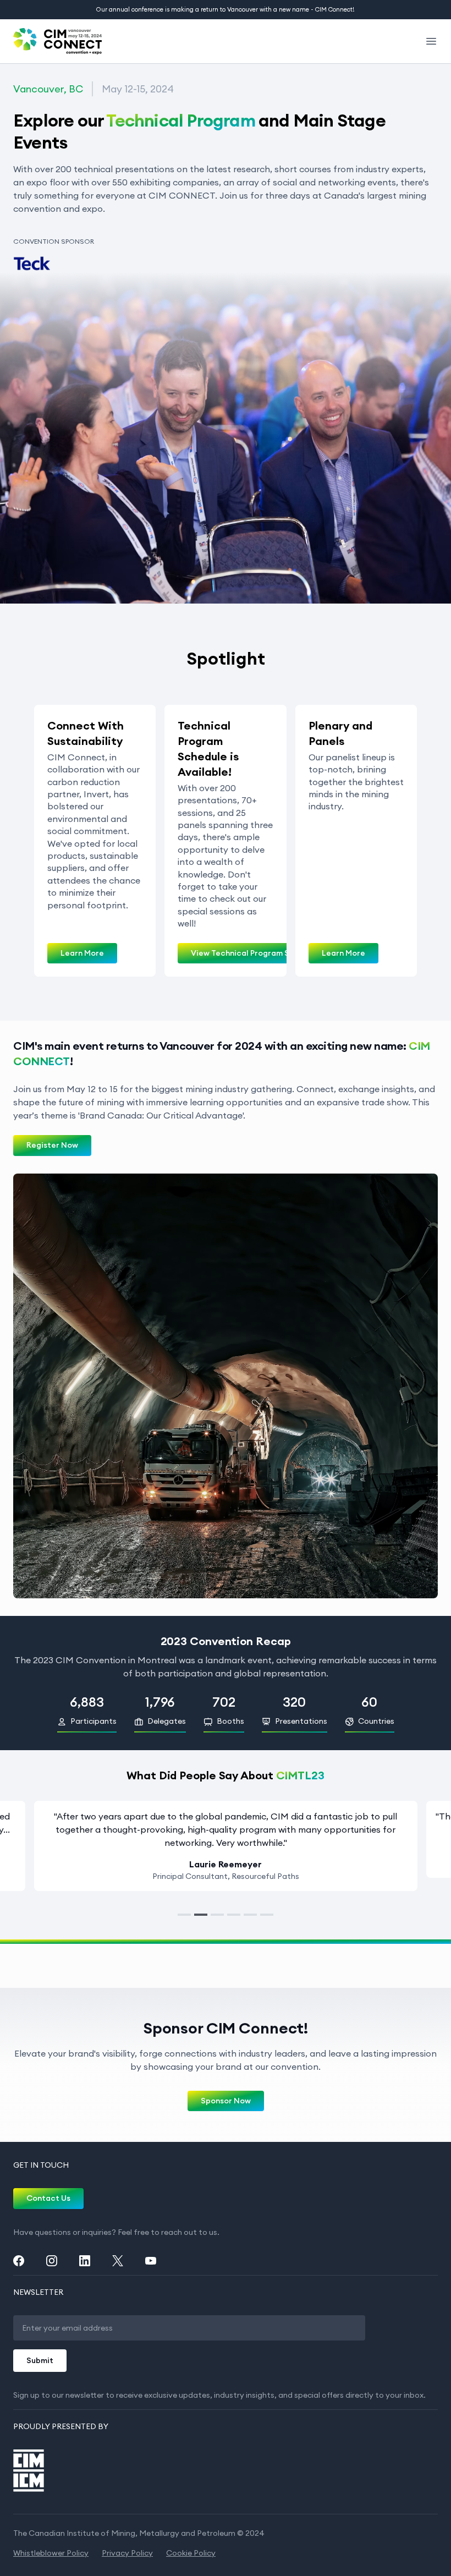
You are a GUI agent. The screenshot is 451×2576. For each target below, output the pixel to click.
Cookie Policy (191, 2553)
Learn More (82, 953)
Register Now (52, 1145)
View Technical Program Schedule (255, 953)
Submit (40, 2360)
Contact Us (48, 2198)
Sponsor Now (226, 2101)
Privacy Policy (127, 2553)
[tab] (184, 1915)
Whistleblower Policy (51, 2553)
